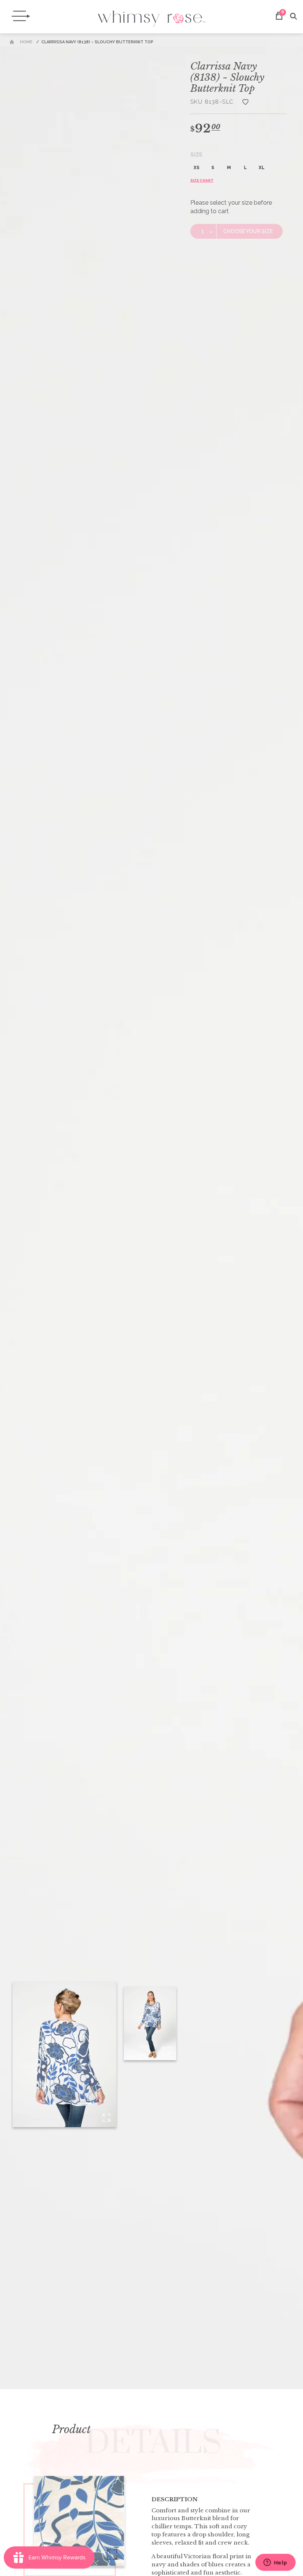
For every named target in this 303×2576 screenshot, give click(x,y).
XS (197, 168)
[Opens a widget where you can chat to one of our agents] (275, 2563)
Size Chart (202, 180)
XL (262, 168)
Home (26, 42)
